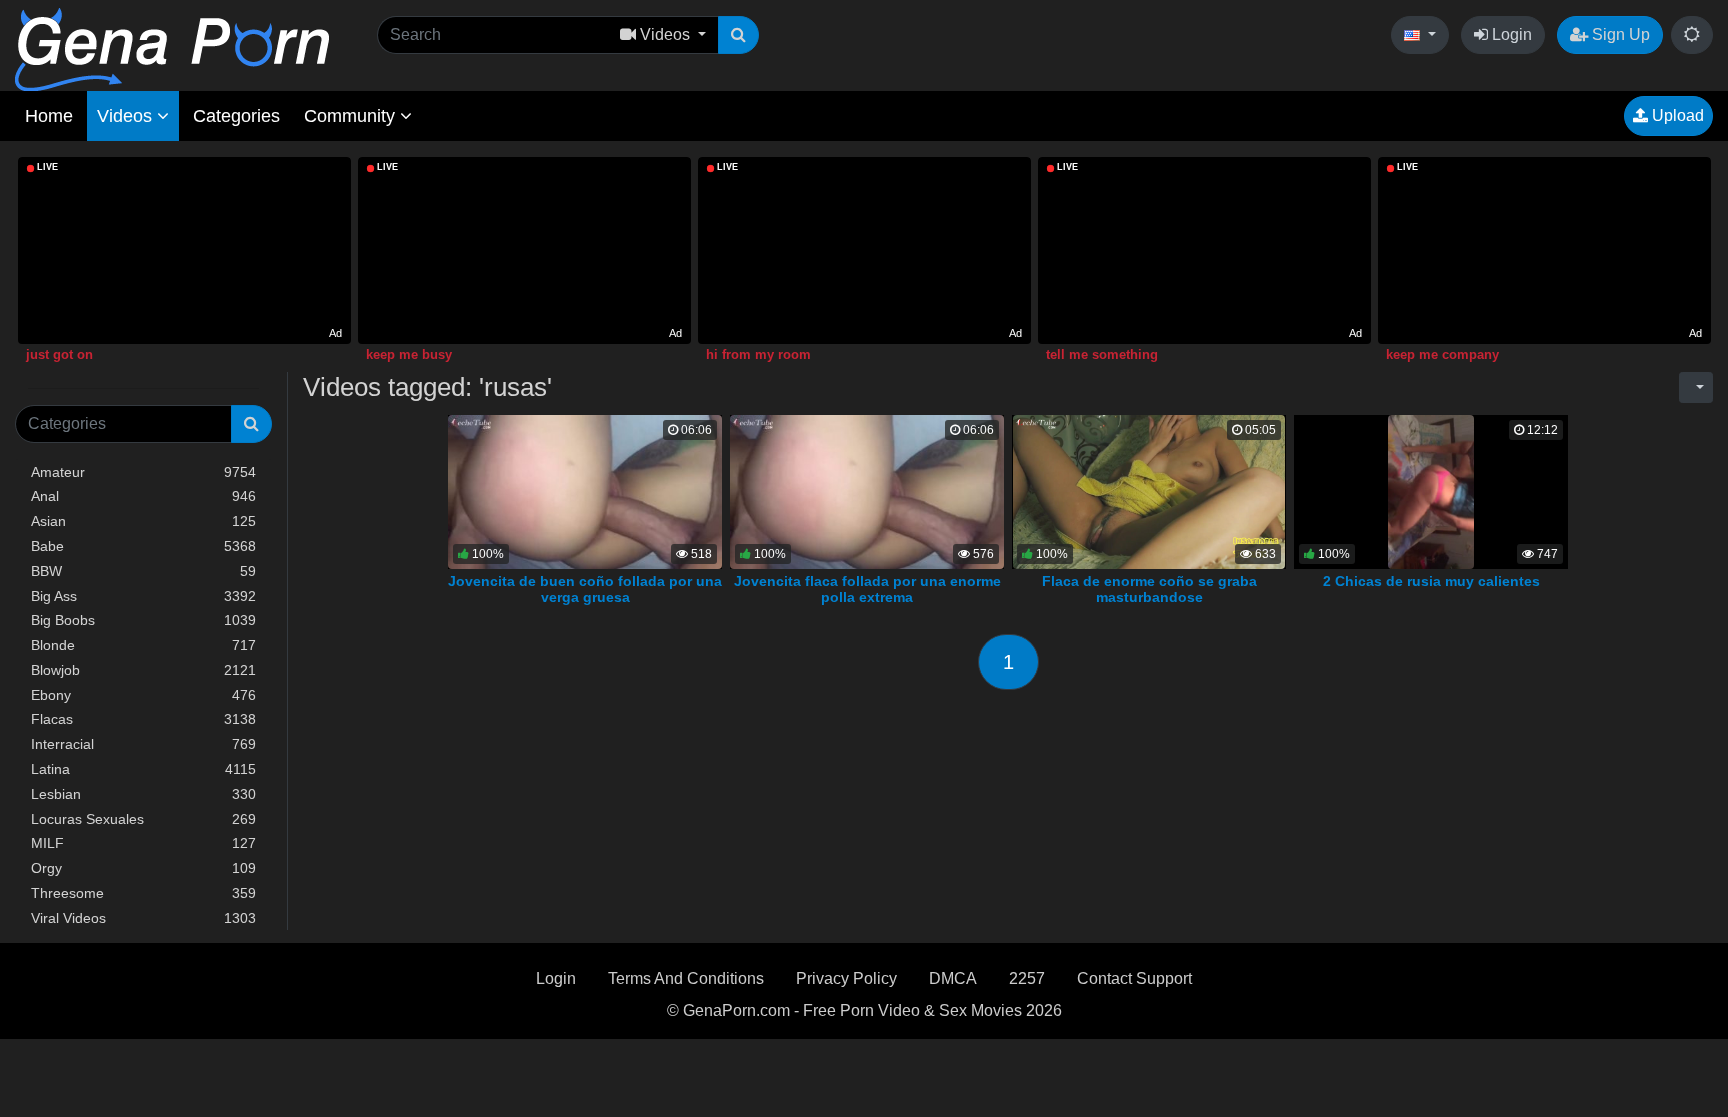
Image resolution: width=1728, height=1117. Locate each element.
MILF (143, 843)
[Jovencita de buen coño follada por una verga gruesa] (585, 490)
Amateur (143, 472)
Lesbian (143, 794)
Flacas (143, 719)
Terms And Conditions (686, 978)
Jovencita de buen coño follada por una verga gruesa (585, 589)
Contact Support (1134, 978)
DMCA (953, 978)
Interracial (143, 744)
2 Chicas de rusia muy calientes (1431, 581)
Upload (1676, 115)
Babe (143, 546)
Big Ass (143, 596)
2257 (1027, 978)
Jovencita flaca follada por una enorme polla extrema (867, 589)
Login (1510, 34)
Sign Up (1619, 34)
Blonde (143, 645)
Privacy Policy (846, 978)
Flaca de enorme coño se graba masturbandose (1149, 589)
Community (352, 116)
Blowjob (143, 670)
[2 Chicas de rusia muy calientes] (1431, 490)
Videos (127, 116)
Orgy (143, 868)
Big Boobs (143, 620)
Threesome (143, 893)
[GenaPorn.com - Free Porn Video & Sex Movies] (172, 48)
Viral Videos (143, 918)
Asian (143, 521)
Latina (143, 769)
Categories (236, 116)
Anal (143, 496)
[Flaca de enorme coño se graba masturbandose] (1149, 490)
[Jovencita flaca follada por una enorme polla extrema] (867, 490)
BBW (143, 571)
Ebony (143, 695)
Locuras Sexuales (143, 819)
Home (49, 116)
